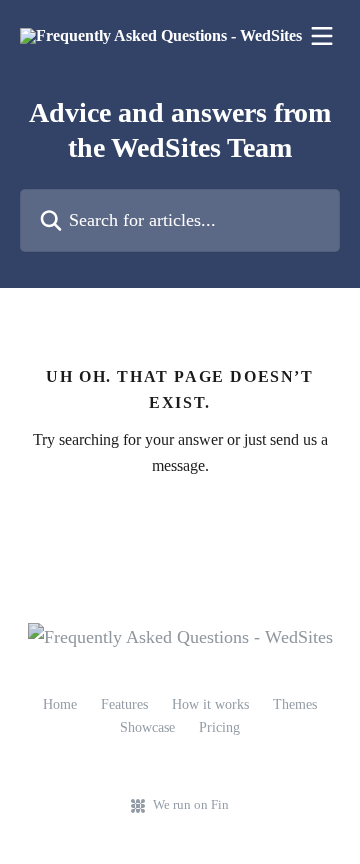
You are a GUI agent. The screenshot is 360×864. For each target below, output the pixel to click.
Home (60, 704)
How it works (210, 704)
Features (124, 704)
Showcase (147, 727)
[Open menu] (322, 36)
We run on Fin (191, 804)
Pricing (219, 727)
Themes (295, 704)
